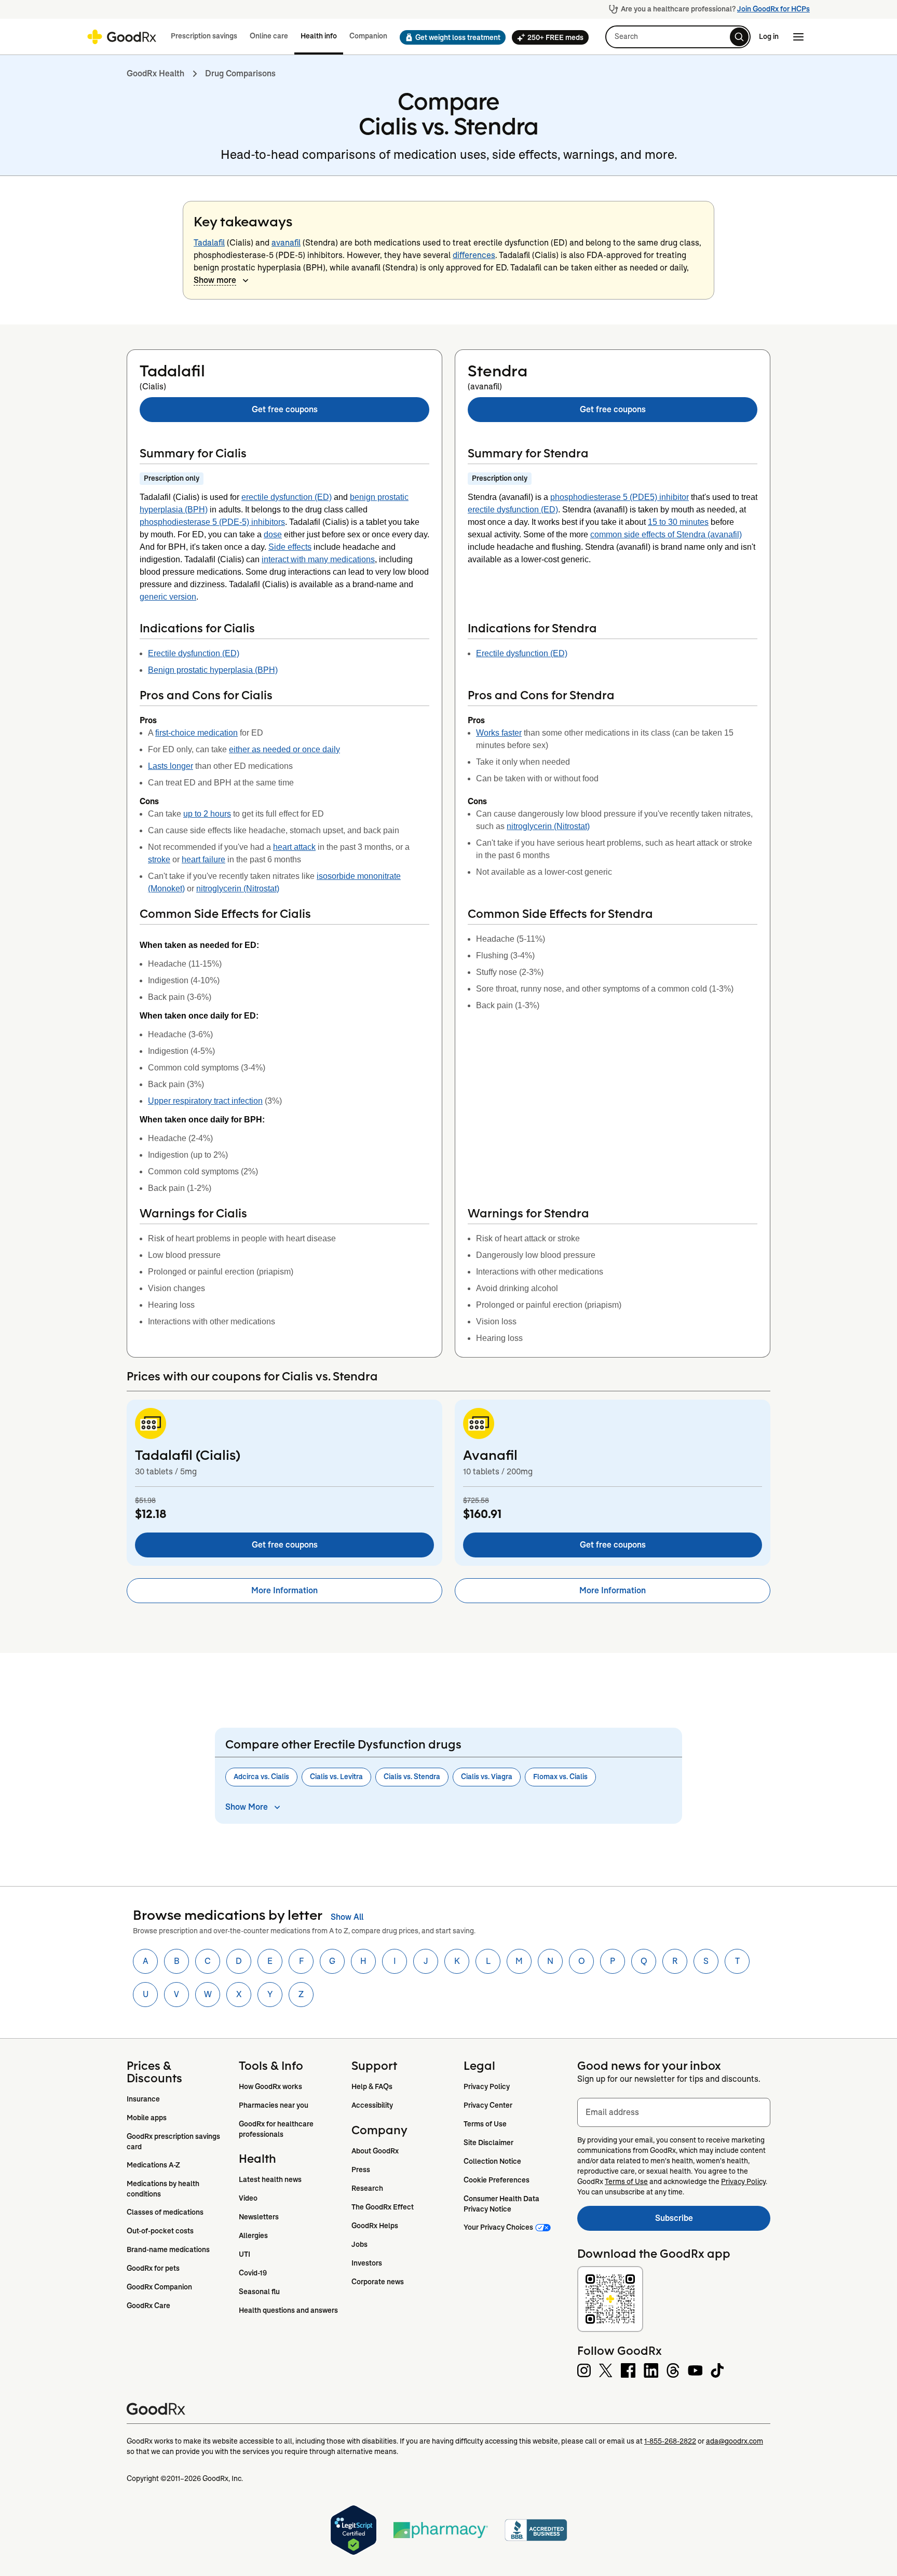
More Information (284, 1590)
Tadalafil (209, 243)
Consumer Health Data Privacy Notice (502, 2204)
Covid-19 (253, 2273)
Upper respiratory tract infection (205, 1101)
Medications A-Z (153, 2165)
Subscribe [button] (713, 2221)
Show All (347, 1917)
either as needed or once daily (284, 749)
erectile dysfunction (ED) (287, 497)
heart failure (203, 859)
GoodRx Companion (159, 2287)
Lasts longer (171, 766)
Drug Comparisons (240, 73)
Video (248, 2198)
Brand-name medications (168, 2249)
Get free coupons (285, 409)
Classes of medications (165, 2212)
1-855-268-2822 (670, 2441)
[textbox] (674, 2112)
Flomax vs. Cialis (560, 1777)
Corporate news (378, 2282)
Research (367, 2188)
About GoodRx (375, 2151)
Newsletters (259, 2217)
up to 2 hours (207, 814)
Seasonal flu (259, 2292)
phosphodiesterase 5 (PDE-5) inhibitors (212, 522)
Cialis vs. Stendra (412, 1777)
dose (273, 534)
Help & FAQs (372, 2086)
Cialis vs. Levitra (336, 1777)
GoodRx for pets (153, 2268)
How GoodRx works (270, 2086)
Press (361, 2170)
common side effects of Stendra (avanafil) (666, 534)
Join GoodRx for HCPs (773, 9)
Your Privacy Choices (498, 2227)
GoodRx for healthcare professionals (277, 2129)
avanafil (286, 243)
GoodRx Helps (375, 2226)
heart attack (294, 847)
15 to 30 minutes (678, 522)
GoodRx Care (148, 2306)
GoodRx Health (155, 73)
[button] (450, 37)
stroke (159, 859)
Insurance (143, 2099)
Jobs (359, 2244)
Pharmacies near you (274, 2105)
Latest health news (270, 2179)
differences (474, 255)
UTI (244, 2254)
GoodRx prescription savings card (174, 2141)
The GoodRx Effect (383, 2207)
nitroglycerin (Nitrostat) (238, 889)
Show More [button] (247, 1807)
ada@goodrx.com (735, 2441)
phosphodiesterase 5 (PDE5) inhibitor (620, 497)
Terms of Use (485, 2124)
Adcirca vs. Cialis (261, 1777)
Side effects (290, 547)
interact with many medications (318, 559)
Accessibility (372, 2105)
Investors (367, 2263)
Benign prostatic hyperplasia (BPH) (213, 670)
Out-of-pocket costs (160, 2231)
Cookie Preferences (497, 2180)
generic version (168, 597)
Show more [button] (215, 280)
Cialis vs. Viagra (487, 1777)
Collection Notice (492, 2161)
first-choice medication (196, 733)
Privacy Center (488, 2105)
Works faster (499, 733)
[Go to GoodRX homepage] (122, 37)
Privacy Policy (487, 2086)
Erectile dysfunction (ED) (194, 653)
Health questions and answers (288, 2310)
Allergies (253, 2235)
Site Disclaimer (488, 2143)
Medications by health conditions (164, 2189)
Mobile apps (147, 2118)
